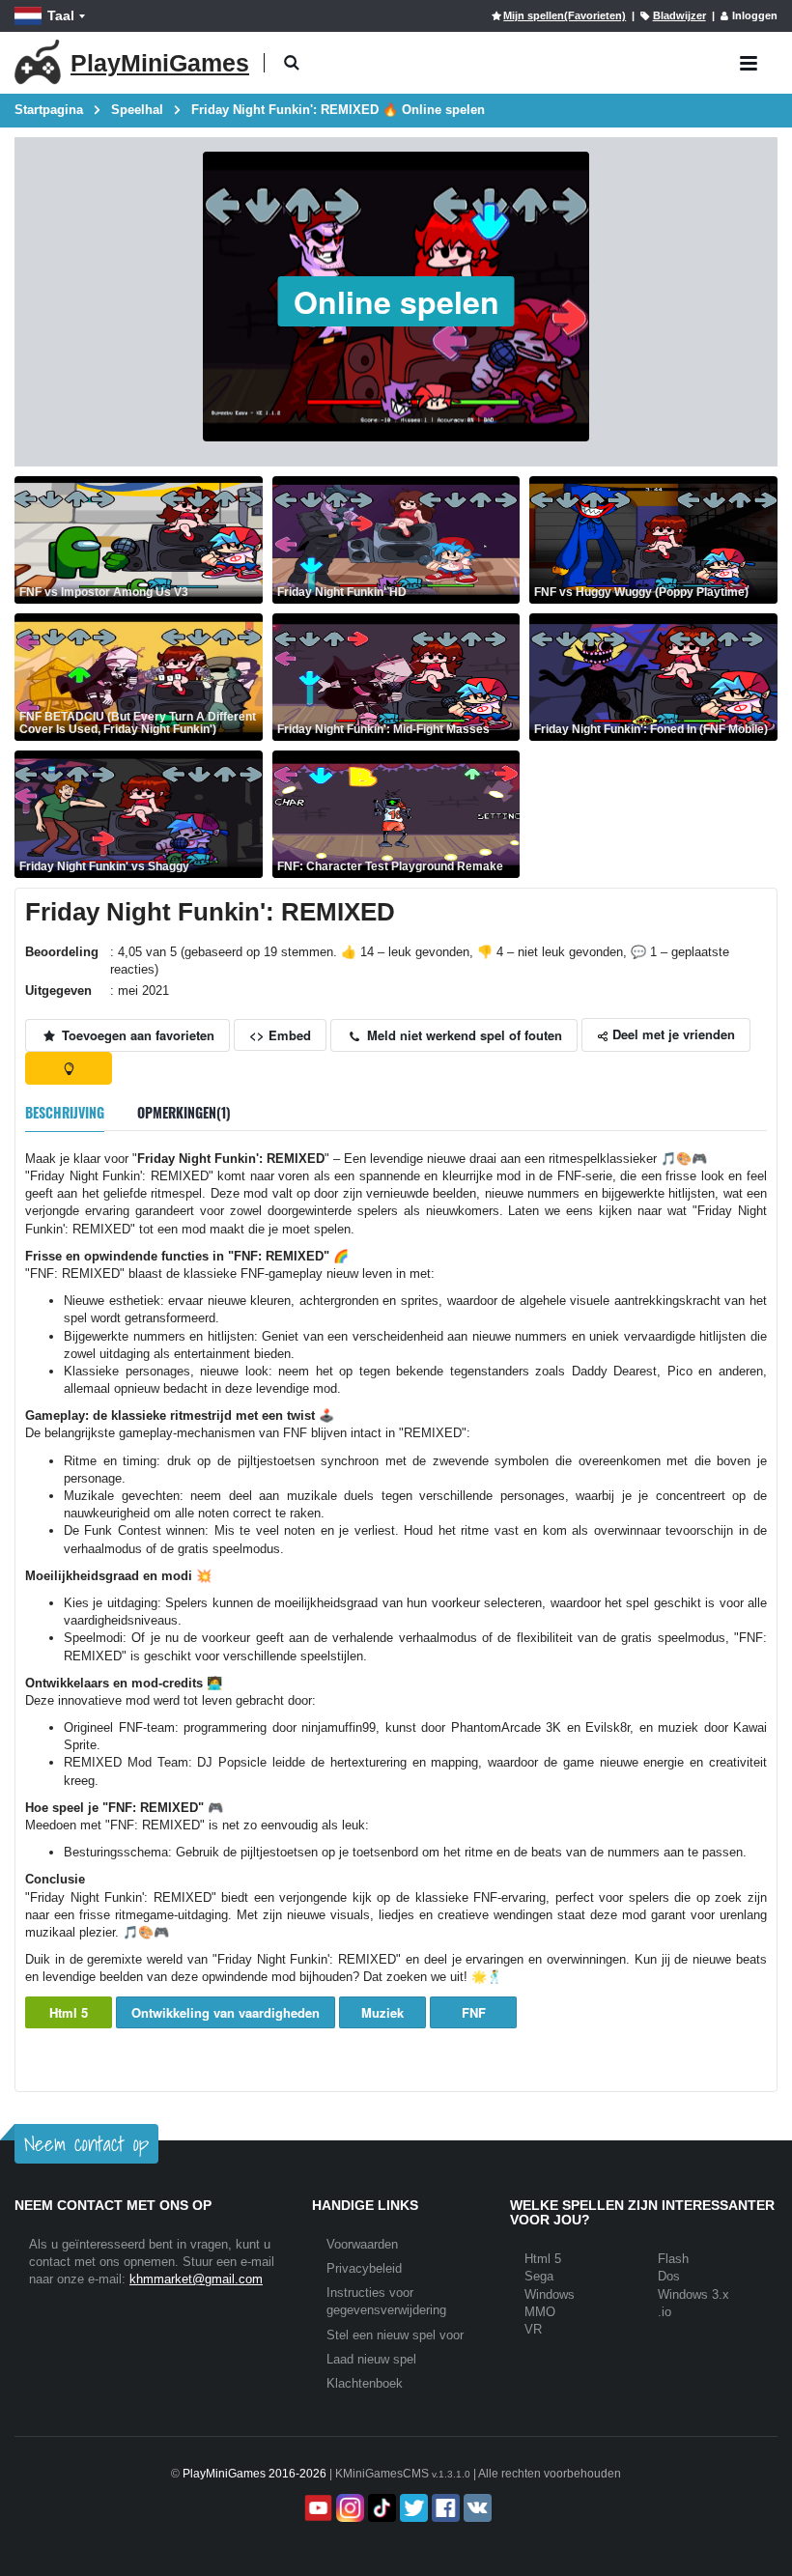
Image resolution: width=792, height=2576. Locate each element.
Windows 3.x (693, 2294)
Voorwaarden (362, 2244)
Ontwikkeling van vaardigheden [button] (226, 2012)
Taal (61, 15)
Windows (550, 2294)
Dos (669, 2276)
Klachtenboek (365, 2383)
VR (533, 2329)
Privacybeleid (364, 2268)
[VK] (476, 2508)
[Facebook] (444, 2508)
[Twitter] (412, 2508)
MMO (540, 2312)
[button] (291, 63)
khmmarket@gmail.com (196, 2279)
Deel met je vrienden (672, 1034)
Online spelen (396, 301)
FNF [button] (474, 2012)
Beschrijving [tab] (65, 1112)
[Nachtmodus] (69, 1068)
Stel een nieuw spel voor (395, 2335)
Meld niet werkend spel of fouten (463, 1035)
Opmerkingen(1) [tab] (184, 1112)
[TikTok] (380, 2508)
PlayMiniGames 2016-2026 (255, 2474)
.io (665, 2312)
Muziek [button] (382, 2012)
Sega (539, 2276)
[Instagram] (348, 2508)
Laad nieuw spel (371, 2359)
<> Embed (280, 1035)
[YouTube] (316, 2508)
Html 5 (69, 2012)
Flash (673, 2259)
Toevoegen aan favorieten (136, 1035)
